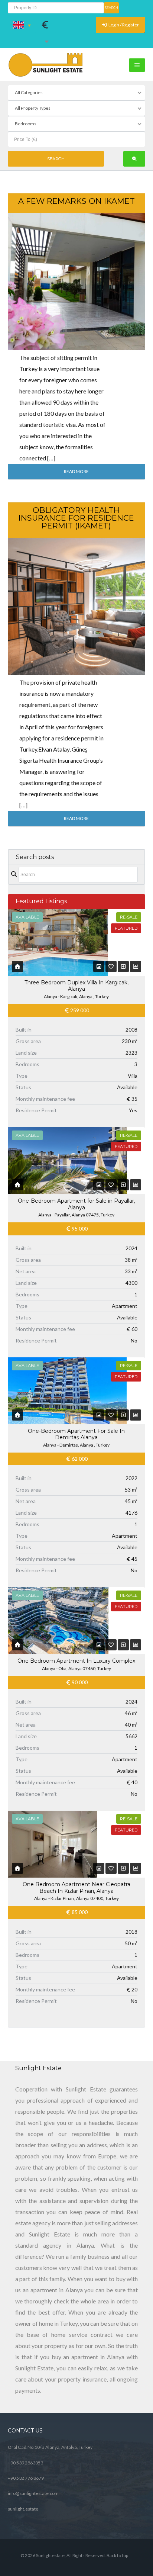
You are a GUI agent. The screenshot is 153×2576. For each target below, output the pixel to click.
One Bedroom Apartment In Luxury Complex (76, 1661)
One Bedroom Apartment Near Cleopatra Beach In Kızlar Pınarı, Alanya (76, 1888)
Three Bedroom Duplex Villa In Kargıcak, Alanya (76, 986)
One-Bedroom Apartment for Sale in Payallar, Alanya (76, 1204)
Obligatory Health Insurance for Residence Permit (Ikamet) (76, 518)
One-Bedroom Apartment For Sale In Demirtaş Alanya (76, 1434)
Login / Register (123, 25)
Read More (76, 471)
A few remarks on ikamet (76, 201)
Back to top (117, 2555)
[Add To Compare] (124, 966)
